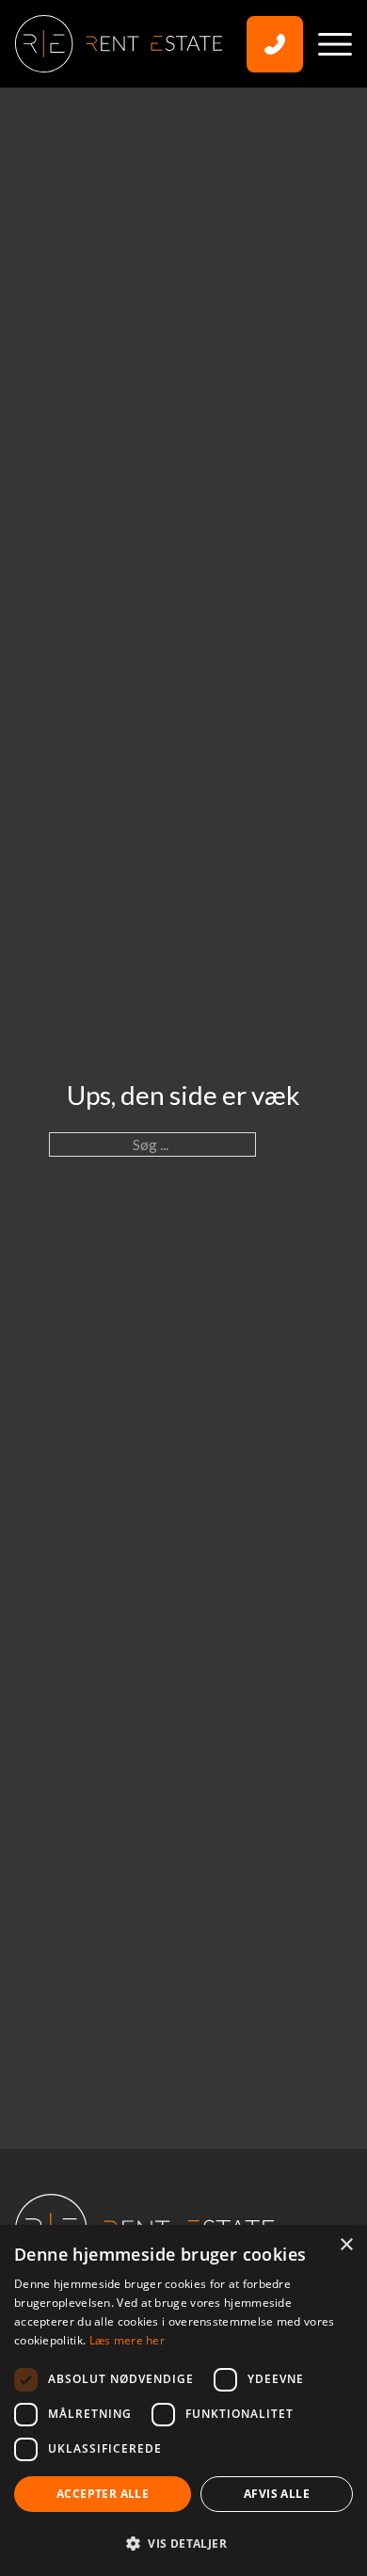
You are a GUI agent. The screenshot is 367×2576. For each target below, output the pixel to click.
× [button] (346, 2245)
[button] (183, 2543)
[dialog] (183, 2400)
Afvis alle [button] (277, 2494)
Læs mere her (128, 2340)
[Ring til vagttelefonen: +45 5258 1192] (275, 44)
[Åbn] (335, 44)
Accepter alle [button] (103, 2494)
